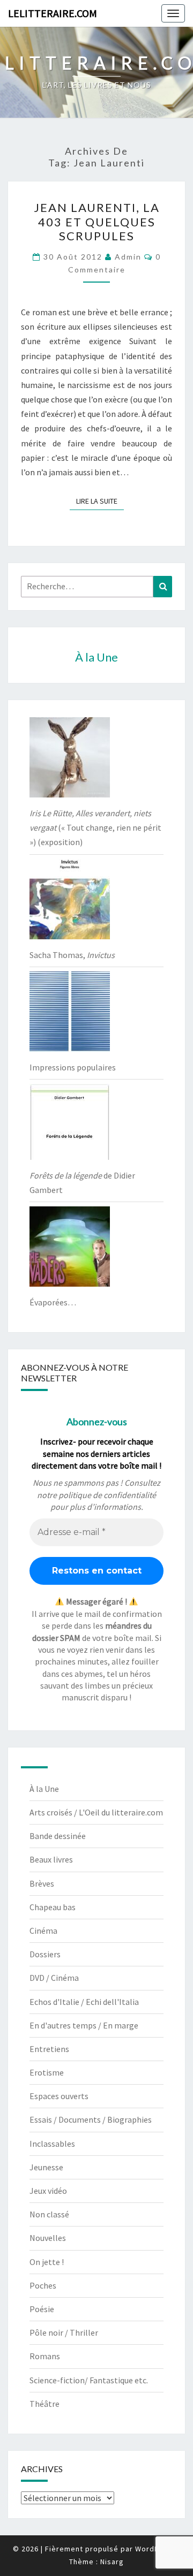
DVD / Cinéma (54, 1978)
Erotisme (47, 2072)
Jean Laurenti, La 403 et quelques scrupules (97, 222)
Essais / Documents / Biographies (91, 2119)
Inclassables (52, 2144)
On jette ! (47, 2262)
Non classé (49, 2214)
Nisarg (112, 2562)
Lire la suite (100, 501)
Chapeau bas (53, 1907)
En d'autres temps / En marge (84, 2025)
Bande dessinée (58, 1836)
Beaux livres (51, 1859)
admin (128, 257)
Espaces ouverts (59, 2096)
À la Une (44, 1789)
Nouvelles (48, 2238)
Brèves (42, 1883)
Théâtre (44, 2404)
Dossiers (45, 1954)
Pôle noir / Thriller (64, 2332)
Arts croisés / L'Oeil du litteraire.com (96, 1812)
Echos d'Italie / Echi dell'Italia (84, 2002)
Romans (45, 2356)
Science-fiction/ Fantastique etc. (89, 2380)
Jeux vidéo (48, 2191)
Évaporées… (53, 1302)
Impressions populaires (73, 1067)
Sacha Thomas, (72, 955)
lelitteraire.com (53, 13)
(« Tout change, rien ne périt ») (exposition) (95, 827)
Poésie (42, 2309)
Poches (43, 2285)
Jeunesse (46, 2167)
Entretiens (49, 2049)
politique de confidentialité (107, 1495)
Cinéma (43, 1931)
